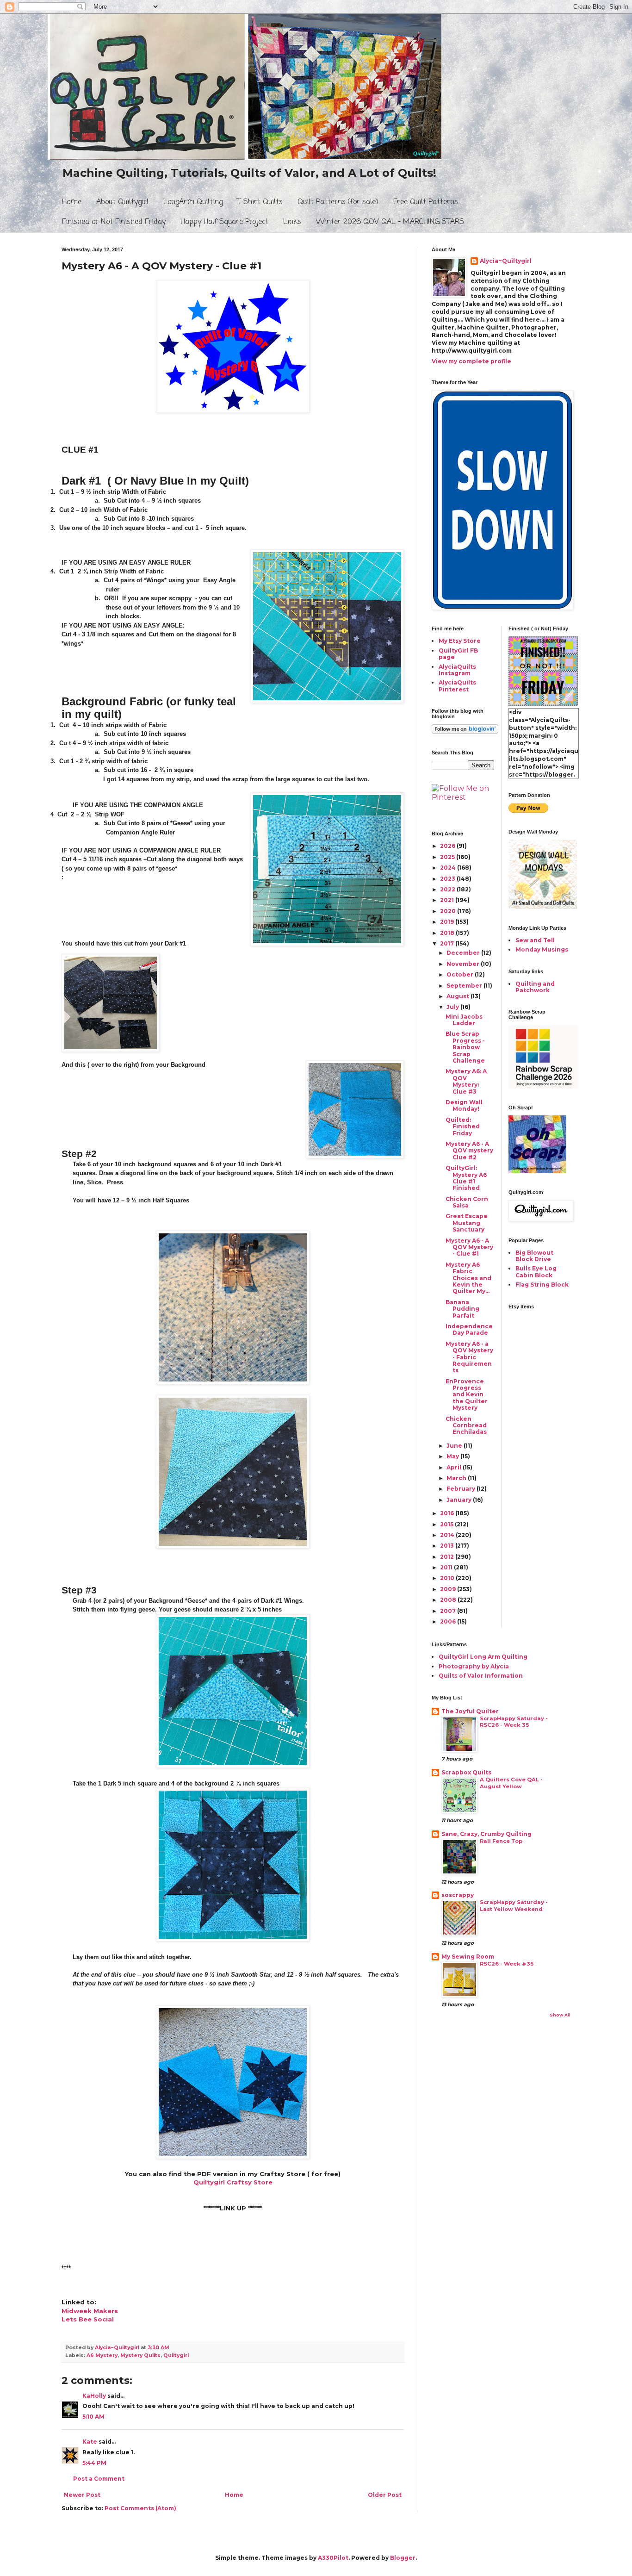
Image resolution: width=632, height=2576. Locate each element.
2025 (448, 857)
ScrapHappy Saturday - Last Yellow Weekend (514, 1906)
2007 (449, 1611)
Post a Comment (99, 2479)
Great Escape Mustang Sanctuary (467, 1223)
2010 (448, 1578)
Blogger (403, 2558)
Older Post (385, 2495)
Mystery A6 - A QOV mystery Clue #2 (469, 1151)
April (455, 1467)
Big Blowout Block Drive (534, 1256)
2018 (448, 933)
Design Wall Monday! (464, 1105)
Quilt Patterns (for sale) (338, 202)
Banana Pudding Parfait (462, 1309)
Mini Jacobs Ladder (464, 1020)
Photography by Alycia (474, 1666)
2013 (448, 1546)
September (465, 986)
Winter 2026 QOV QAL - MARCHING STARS (390, 222)
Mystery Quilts (140, 2355)
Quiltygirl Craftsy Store (233, 2182)
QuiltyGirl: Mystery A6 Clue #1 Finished (466, 1178)
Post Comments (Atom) (140, 2508)
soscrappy (458, 1895)
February (462, 1489)
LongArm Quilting (193, 202)
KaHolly (94, 2396)
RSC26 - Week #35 (507, 1964)
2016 (448, 1513)
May (453, 1456)
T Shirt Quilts (260, 202)
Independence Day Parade (469, 1329)
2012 (448, 1557)
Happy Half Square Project (224, 222)
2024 (449, 868)
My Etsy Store (460, 641)
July (453, 1007)
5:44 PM (94, 2463)
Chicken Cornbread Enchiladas (466, 1425)
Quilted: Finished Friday (463, 1126)
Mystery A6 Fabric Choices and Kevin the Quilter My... (468, 1278)
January (460, 1500)
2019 (448, 922)
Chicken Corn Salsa (467, 1202)
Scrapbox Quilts (466, 1772)
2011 (447, 1567)
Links (292, 222)
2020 (449, 911)
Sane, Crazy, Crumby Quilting (486, 1834)
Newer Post (82, 2495)
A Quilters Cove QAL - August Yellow (511, 1783)
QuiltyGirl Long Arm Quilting (483, 1657)
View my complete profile (471, 361)
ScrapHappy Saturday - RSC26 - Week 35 (514, 1722)
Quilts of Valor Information (481, 1676)
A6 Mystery (102, 2355)
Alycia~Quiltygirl (506, 261)
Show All (560, 2015)
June (455, 1446)
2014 (448, 1535)
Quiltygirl (176, 2355)
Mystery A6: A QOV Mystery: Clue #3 (466, 1081)
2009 (449, 1589)
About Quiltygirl (122, 202)
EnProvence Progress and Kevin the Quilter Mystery (467, 1395)
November (464, 964)
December (464, 953)
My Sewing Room (468, 1957)
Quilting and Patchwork (535, 987)
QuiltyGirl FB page (458, 654)
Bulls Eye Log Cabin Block (536, 1272)
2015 (447, 1524)
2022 (448, 889)
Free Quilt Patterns (426, 202)
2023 (448, 879)
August (459, 996)
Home (72, 202)
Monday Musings (542, 949)
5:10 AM (93, 2417)
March (457, 1478)
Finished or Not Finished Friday (114, 222)
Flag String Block (542, 1285)
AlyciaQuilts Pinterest (457, 686)
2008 (449, 1600)
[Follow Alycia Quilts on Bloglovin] (465, 731)
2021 (448, 900)
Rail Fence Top (501, 1841)
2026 (448, 846)
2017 (448, 943)
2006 (449, 1621)
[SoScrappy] (543, 1086)
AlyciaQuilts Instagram (457, 670)
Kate (90, 2442)
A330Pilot (333, 2558)
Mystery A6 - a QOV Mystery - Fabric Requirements (469, 1357)
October (461, 974)
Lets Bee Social (88, 2319)
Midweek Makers (90, 2311)
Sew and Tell (535, 940)
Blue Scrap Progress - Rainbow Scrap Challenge (465, 1047)
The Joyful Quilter (470, 1711)
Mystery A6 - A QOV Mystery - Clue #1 (469, 1247)
